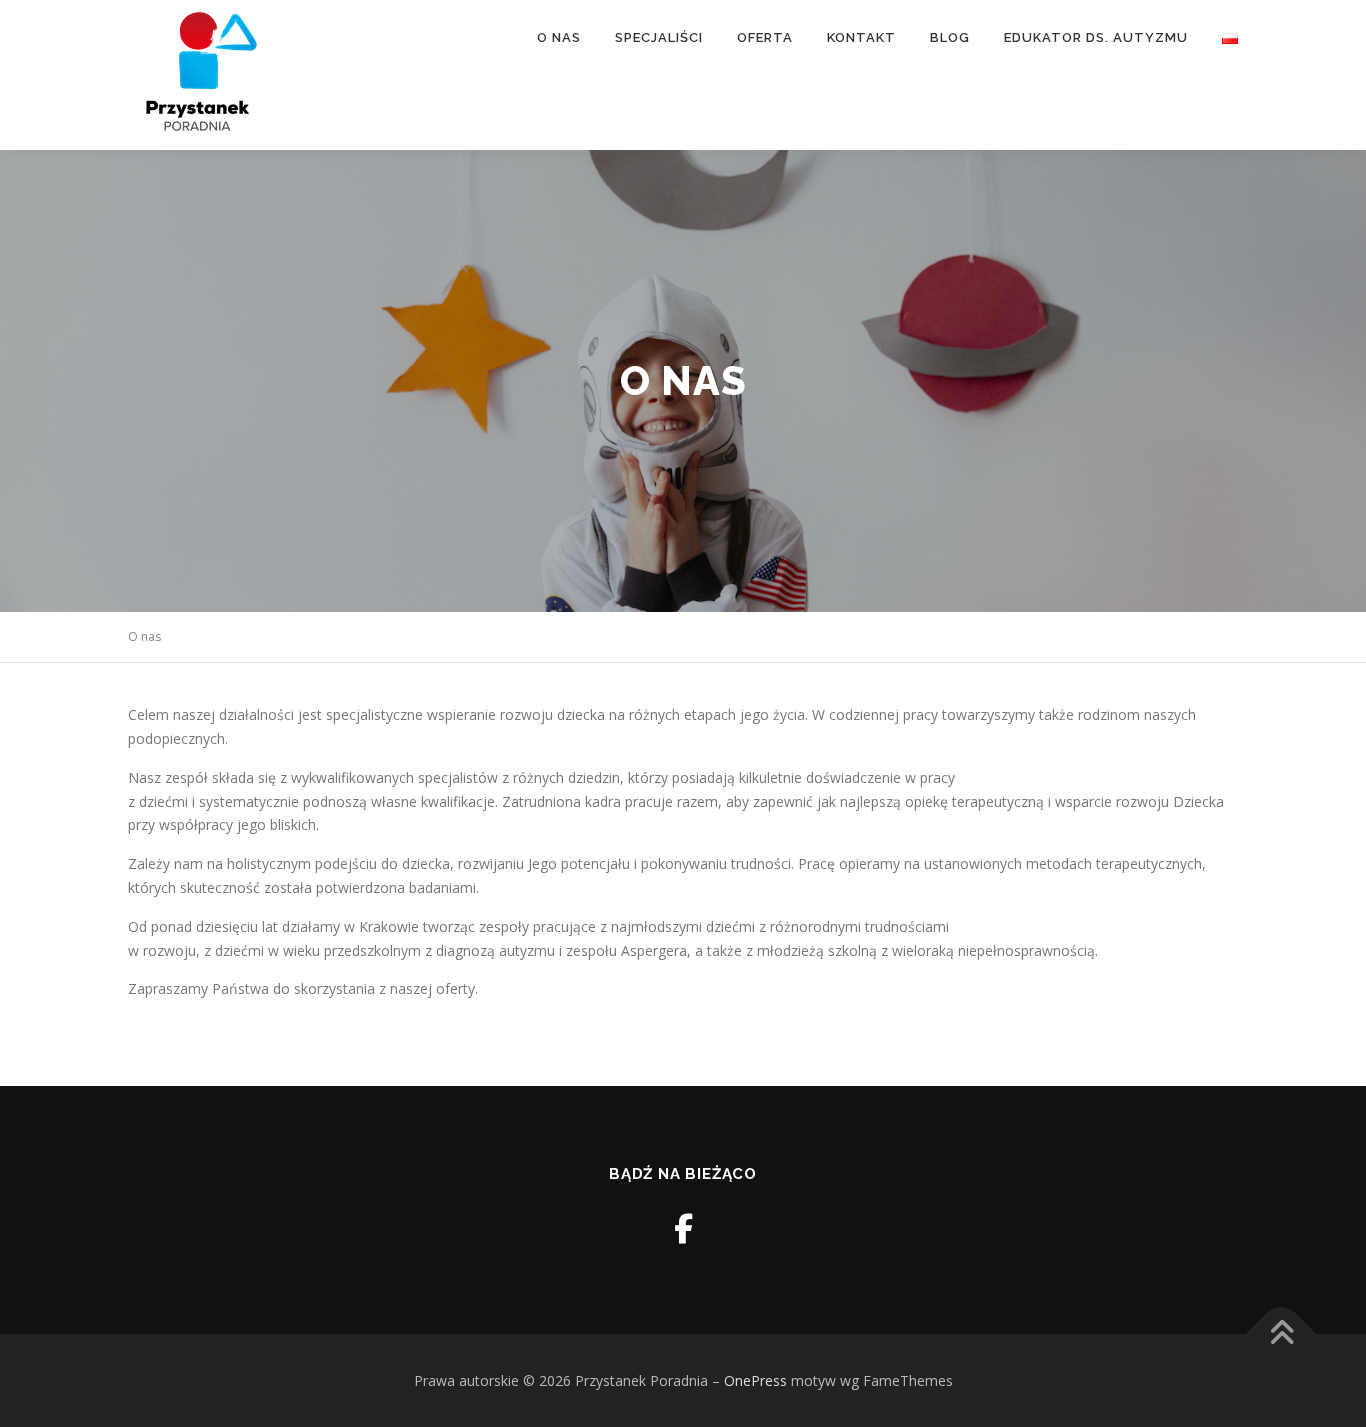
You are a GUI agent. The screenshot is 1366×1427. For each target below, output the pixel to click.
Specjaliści (659, 37)
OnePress (755, 1380)
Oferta (765, 37)
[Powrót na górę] (1281, 1333)
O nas (559, 37)
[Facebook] (683, 1228)
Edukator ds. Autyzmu (1096, 37)
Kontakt (861, 37)
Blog (950, 37)
